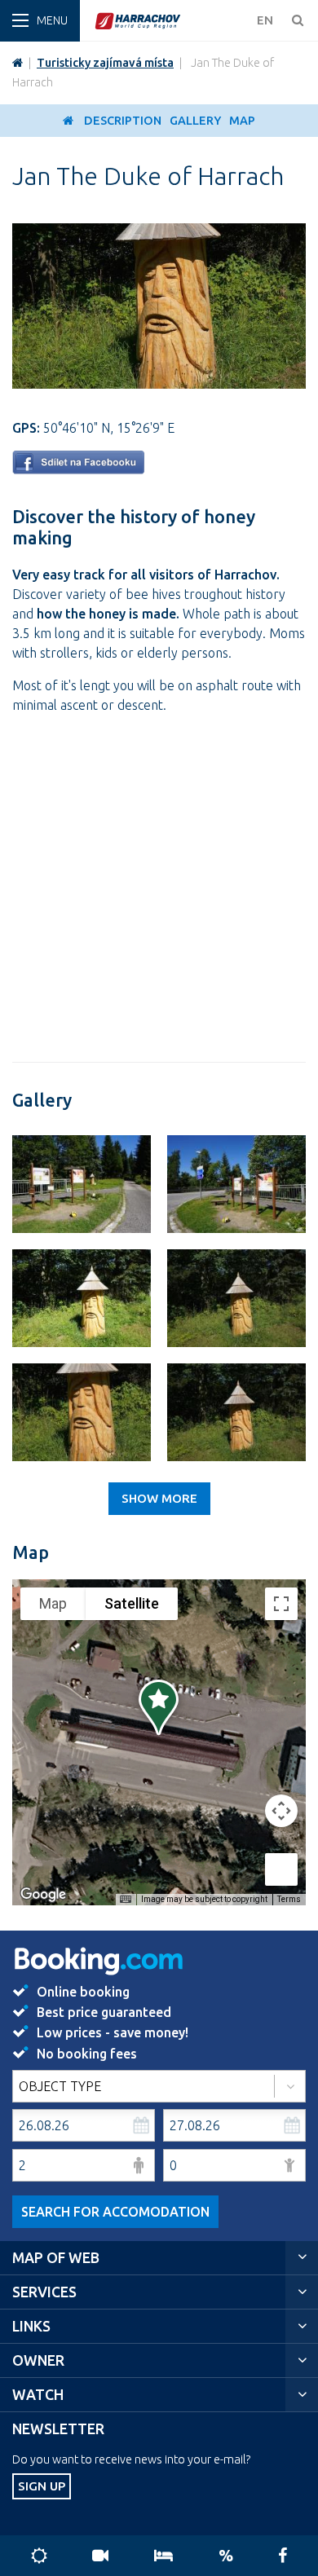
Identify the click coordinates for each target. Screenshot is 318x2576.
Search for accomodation (115, 2212)
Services (44, 2292)
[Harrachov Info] (18, 63)
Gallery (195, 121)
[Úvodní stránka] (171, 21)
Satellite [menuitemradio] (132, 1603)
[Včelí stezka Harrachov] (82, 1184)
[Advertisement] (159, 887)
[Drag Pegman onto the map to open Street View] (281, 1869)
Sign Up (42, 2486)
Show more (159, 1498)
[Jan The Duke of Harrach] (159, 384)
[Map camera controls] (281, 1811)
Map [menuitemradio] (53, 1603)
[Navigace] (40, 21)
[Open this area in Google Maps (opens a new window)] (43, 1895)
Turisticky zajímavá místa (105, 63)
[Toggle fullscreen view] (281, 1604)
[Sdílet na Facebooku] (78, 469)
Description (123, 121)
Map (242, 121)
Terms (289, 1899)
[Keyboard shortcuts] (126, 1900)
